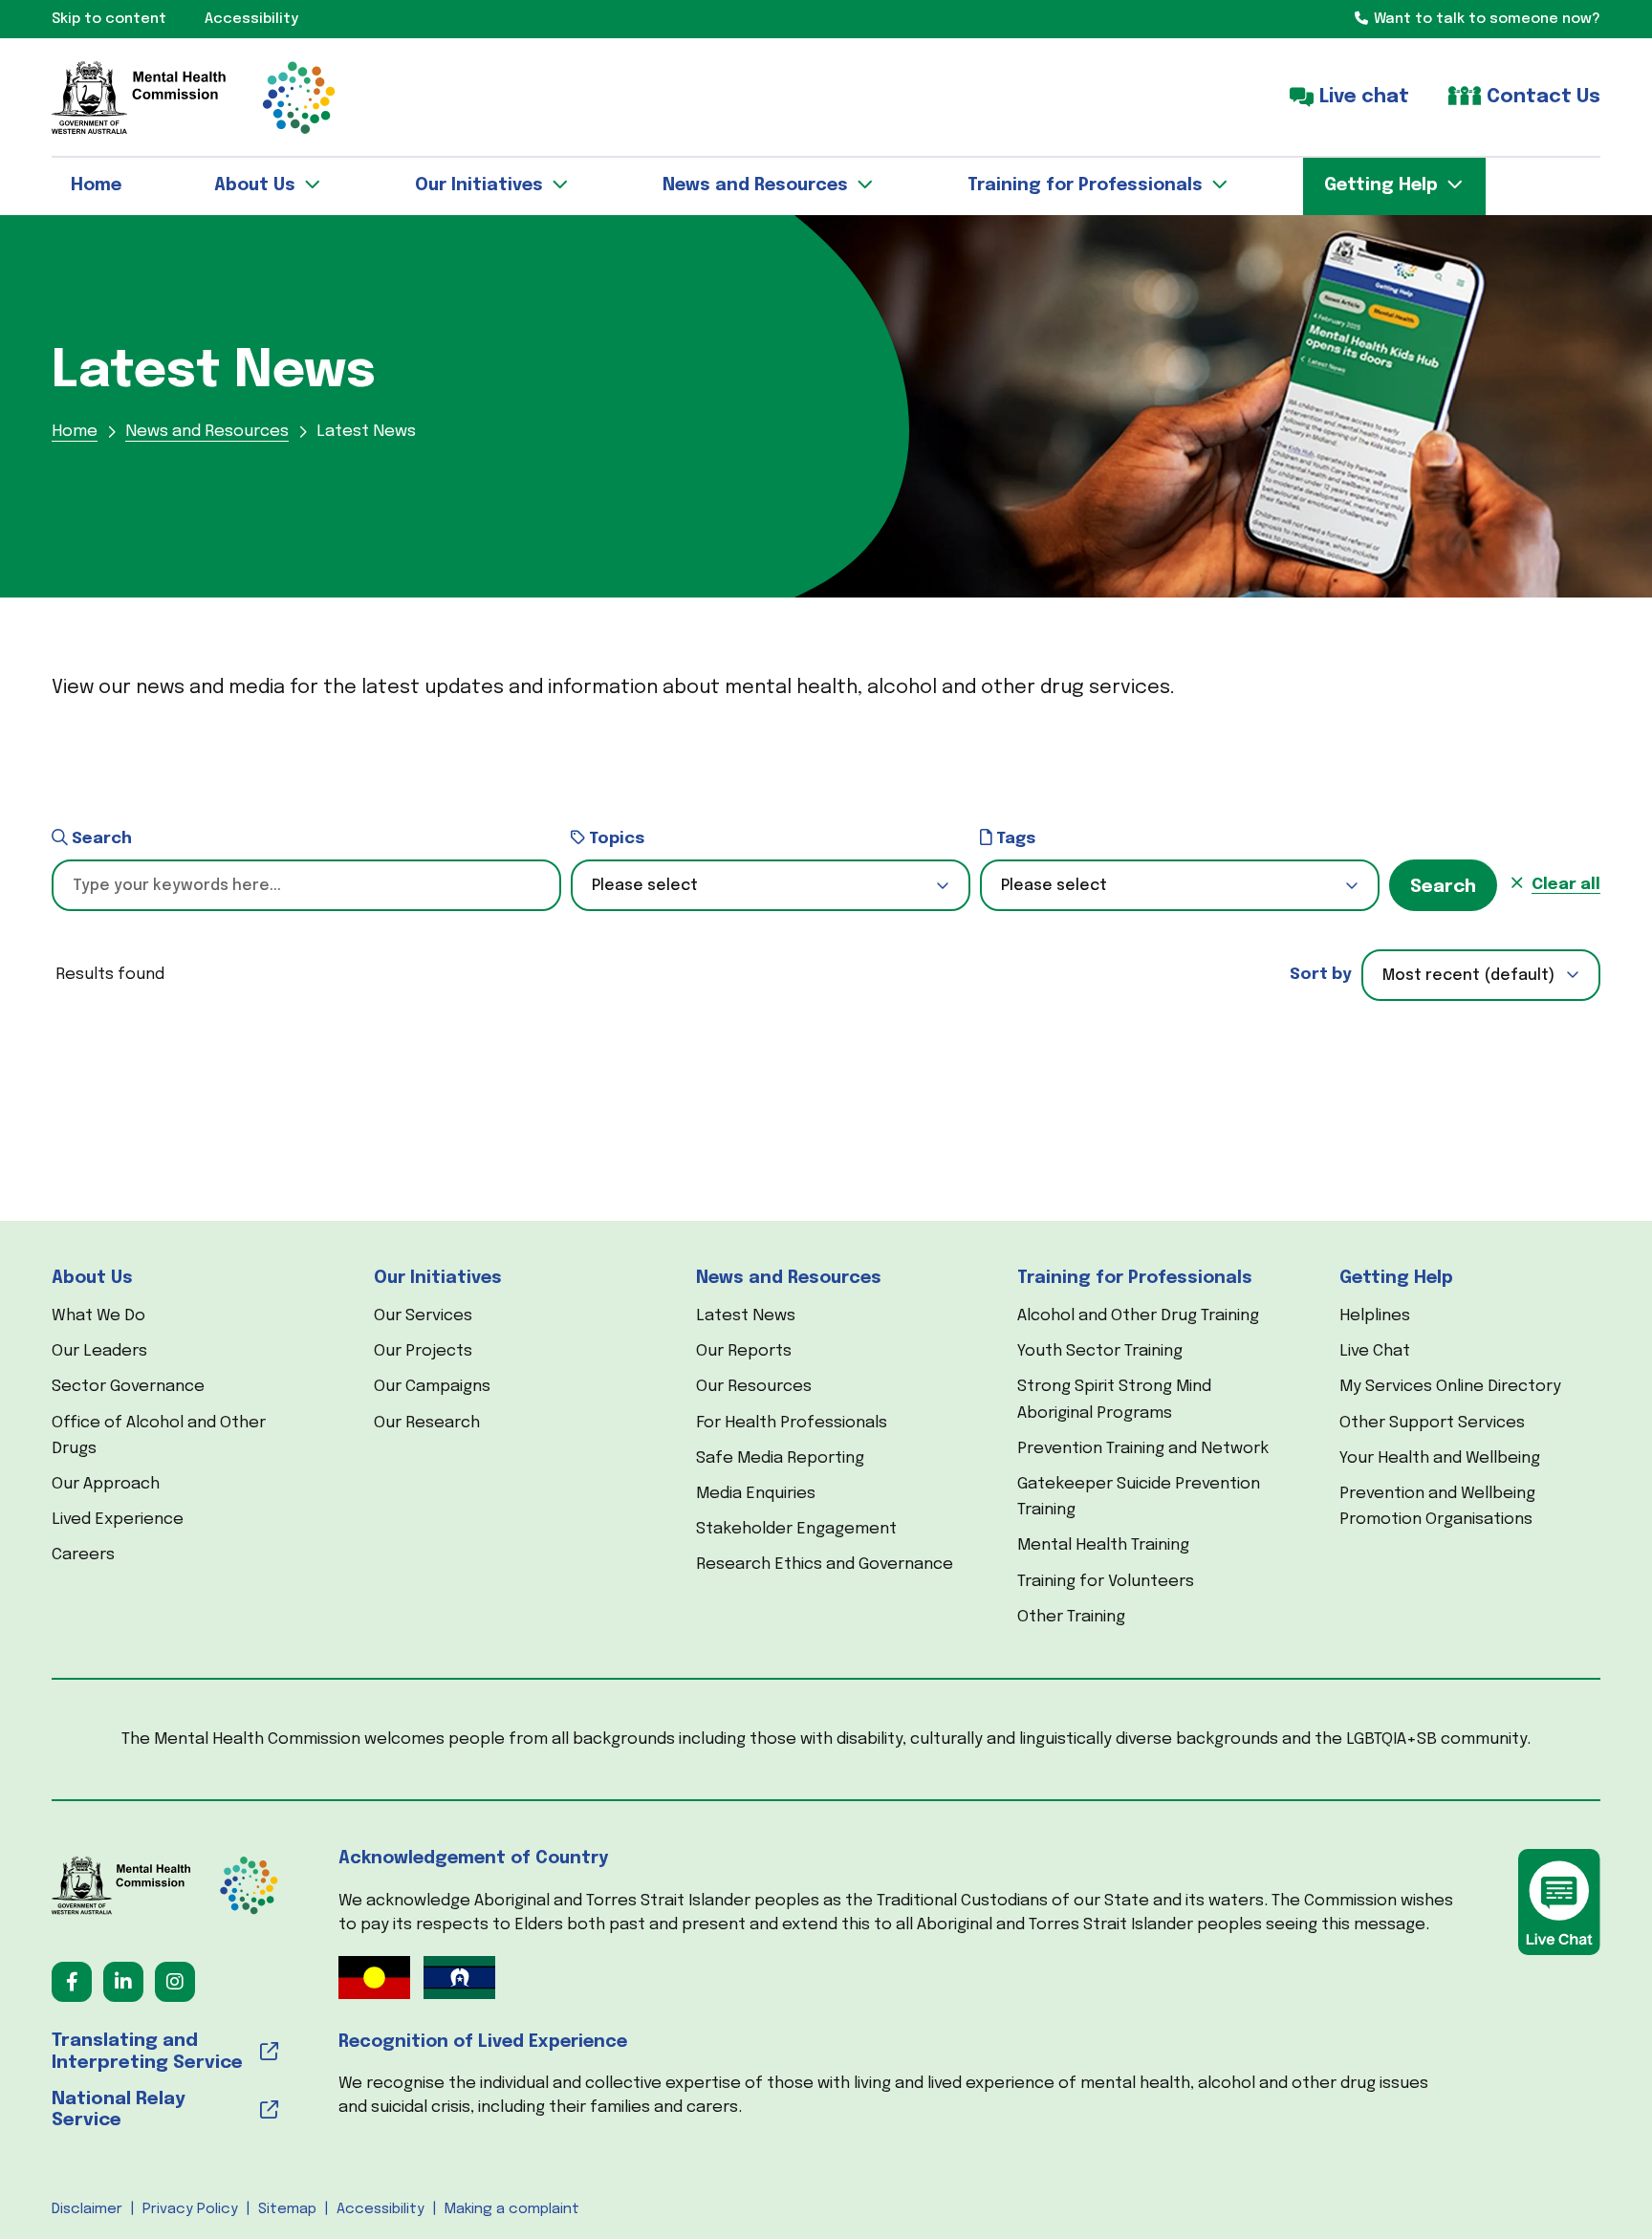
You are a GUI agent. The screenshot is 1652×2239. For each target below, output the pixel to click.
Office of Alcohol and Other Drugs (159, 1436)
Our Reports (744, 1351)
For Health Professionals (792, 1423)
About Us (92, 1278)
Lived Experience (118, 1520)
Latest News (746, 1316)
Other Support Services (1432, 1423)
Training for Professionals (1135, 1278)
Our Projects (423, 1351)
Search (100, 839)
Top (1603, 2190)
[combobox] (1481, 975)
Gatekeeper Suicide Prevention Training (1139, 1497)
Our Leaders (99, 1351)
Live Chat (1375, 1351)
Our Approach (106, 1484)
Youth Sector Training (1100, 1351)
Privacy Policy (190, 2209)
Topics (615, 839)
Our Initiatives (438, 1278)
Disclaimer (87, 2209)
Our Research (427, 1423)
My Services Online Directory (1450, 1387)
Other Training (1071, 1617)
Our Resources (754, 1387)
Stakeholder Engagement (796, 1529)
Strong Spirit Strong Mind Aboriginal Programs (1114, 1400)
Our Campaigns (432, 1387)
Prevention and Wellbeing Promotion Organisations (1437, 1507)
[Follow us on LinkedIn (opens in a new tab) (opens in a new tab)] (123, 1982)
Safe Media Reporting (780, 1458)
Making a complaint (512, 2209)
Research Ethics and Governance (825, 1565)
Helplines (1375, 1316)
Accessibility (380, 2209)
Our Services (423, 1316)
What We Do (98, 1316)
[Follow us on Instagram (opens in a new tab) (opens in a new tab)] (175, 1982)
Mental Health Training (1103, 1545)
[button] (771, 885)
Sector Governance (128, 1387)
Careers (83, 1555)
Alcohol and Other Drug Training (1138, 1316)
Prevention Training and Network (1143, 1449)
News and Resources (789, 1278)
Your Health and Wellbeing (1440, 1458)
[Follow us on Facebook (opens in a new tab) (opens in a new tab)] (72, 1982)
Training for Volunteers (1106, 1582)
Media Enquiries (756, 1494)
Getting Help (1396, 1278)
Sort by (1321, 975)
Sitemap (287, 2209)
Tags (1014, 839)
